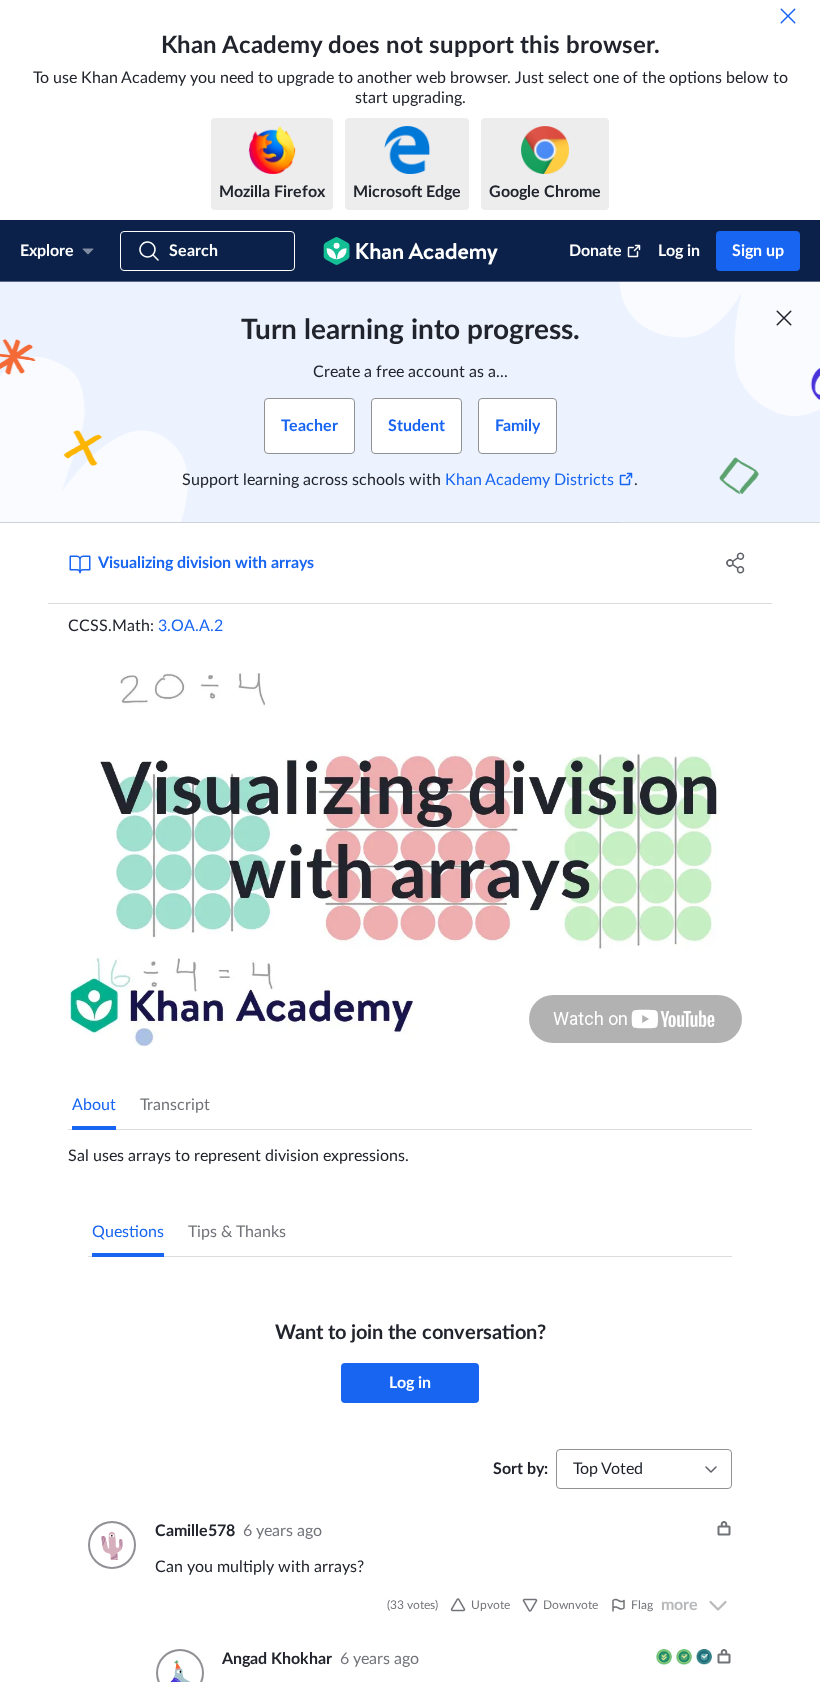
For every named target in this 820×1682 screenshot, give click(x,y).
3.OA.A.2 (190, 626)
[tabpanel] (410, 1148)
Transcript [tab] (175, 1105)
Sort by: (520, 1469)
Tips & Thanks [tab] (237, 1232)
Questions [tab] (128, 1232)
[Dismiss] (788, 16)
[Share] (735, 563)
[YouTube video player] (410, 851)
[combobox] (644, 1469)
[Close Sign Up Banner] (784, 318)
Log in (679, 251)
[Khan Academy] (410, 251)
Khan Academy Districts (529, 480)
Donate (595, 251)
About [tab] (94, 1105)
